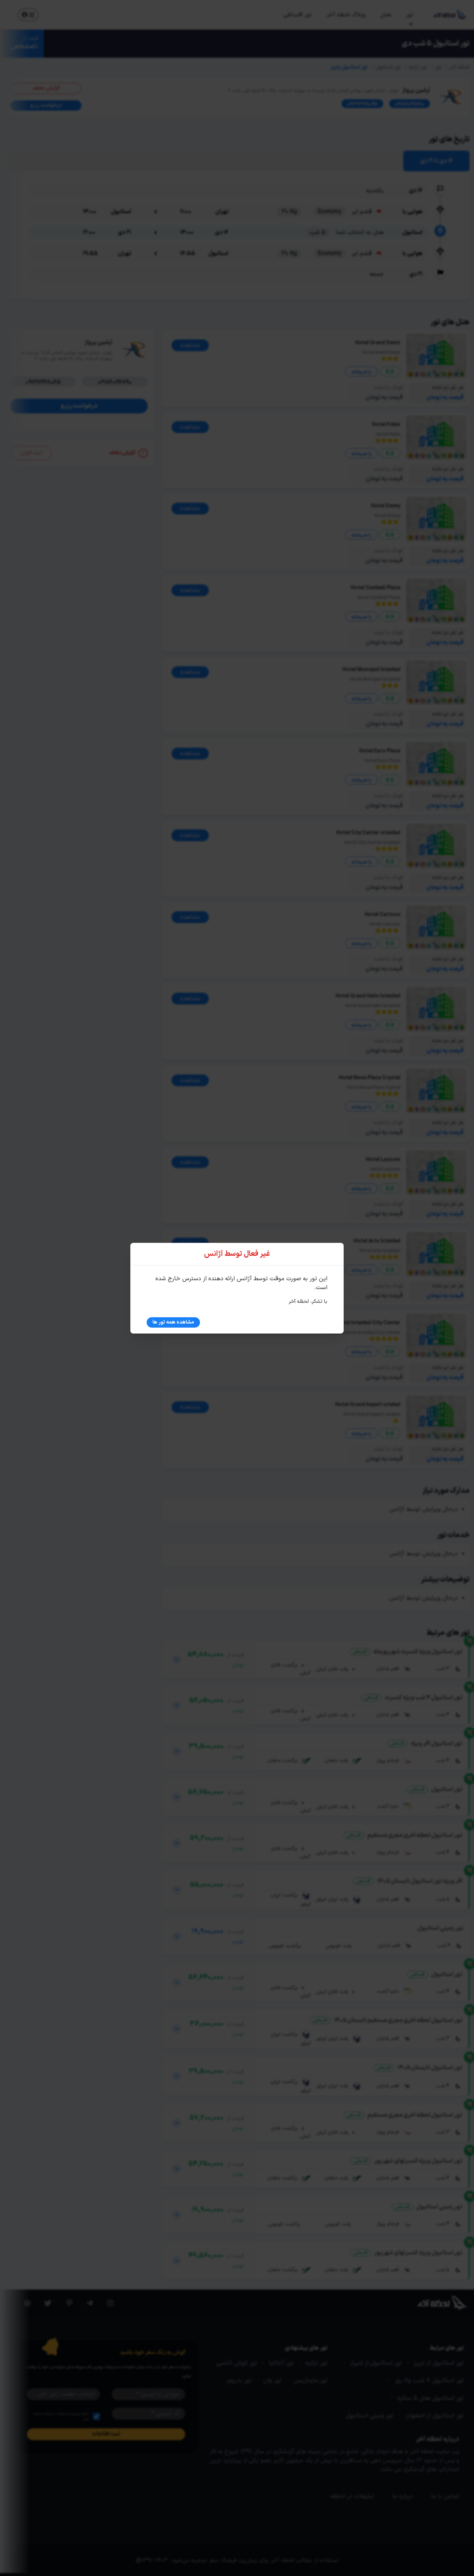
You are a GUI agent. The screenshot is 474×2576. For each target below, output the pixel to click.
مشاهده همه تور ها (173, 1322)
